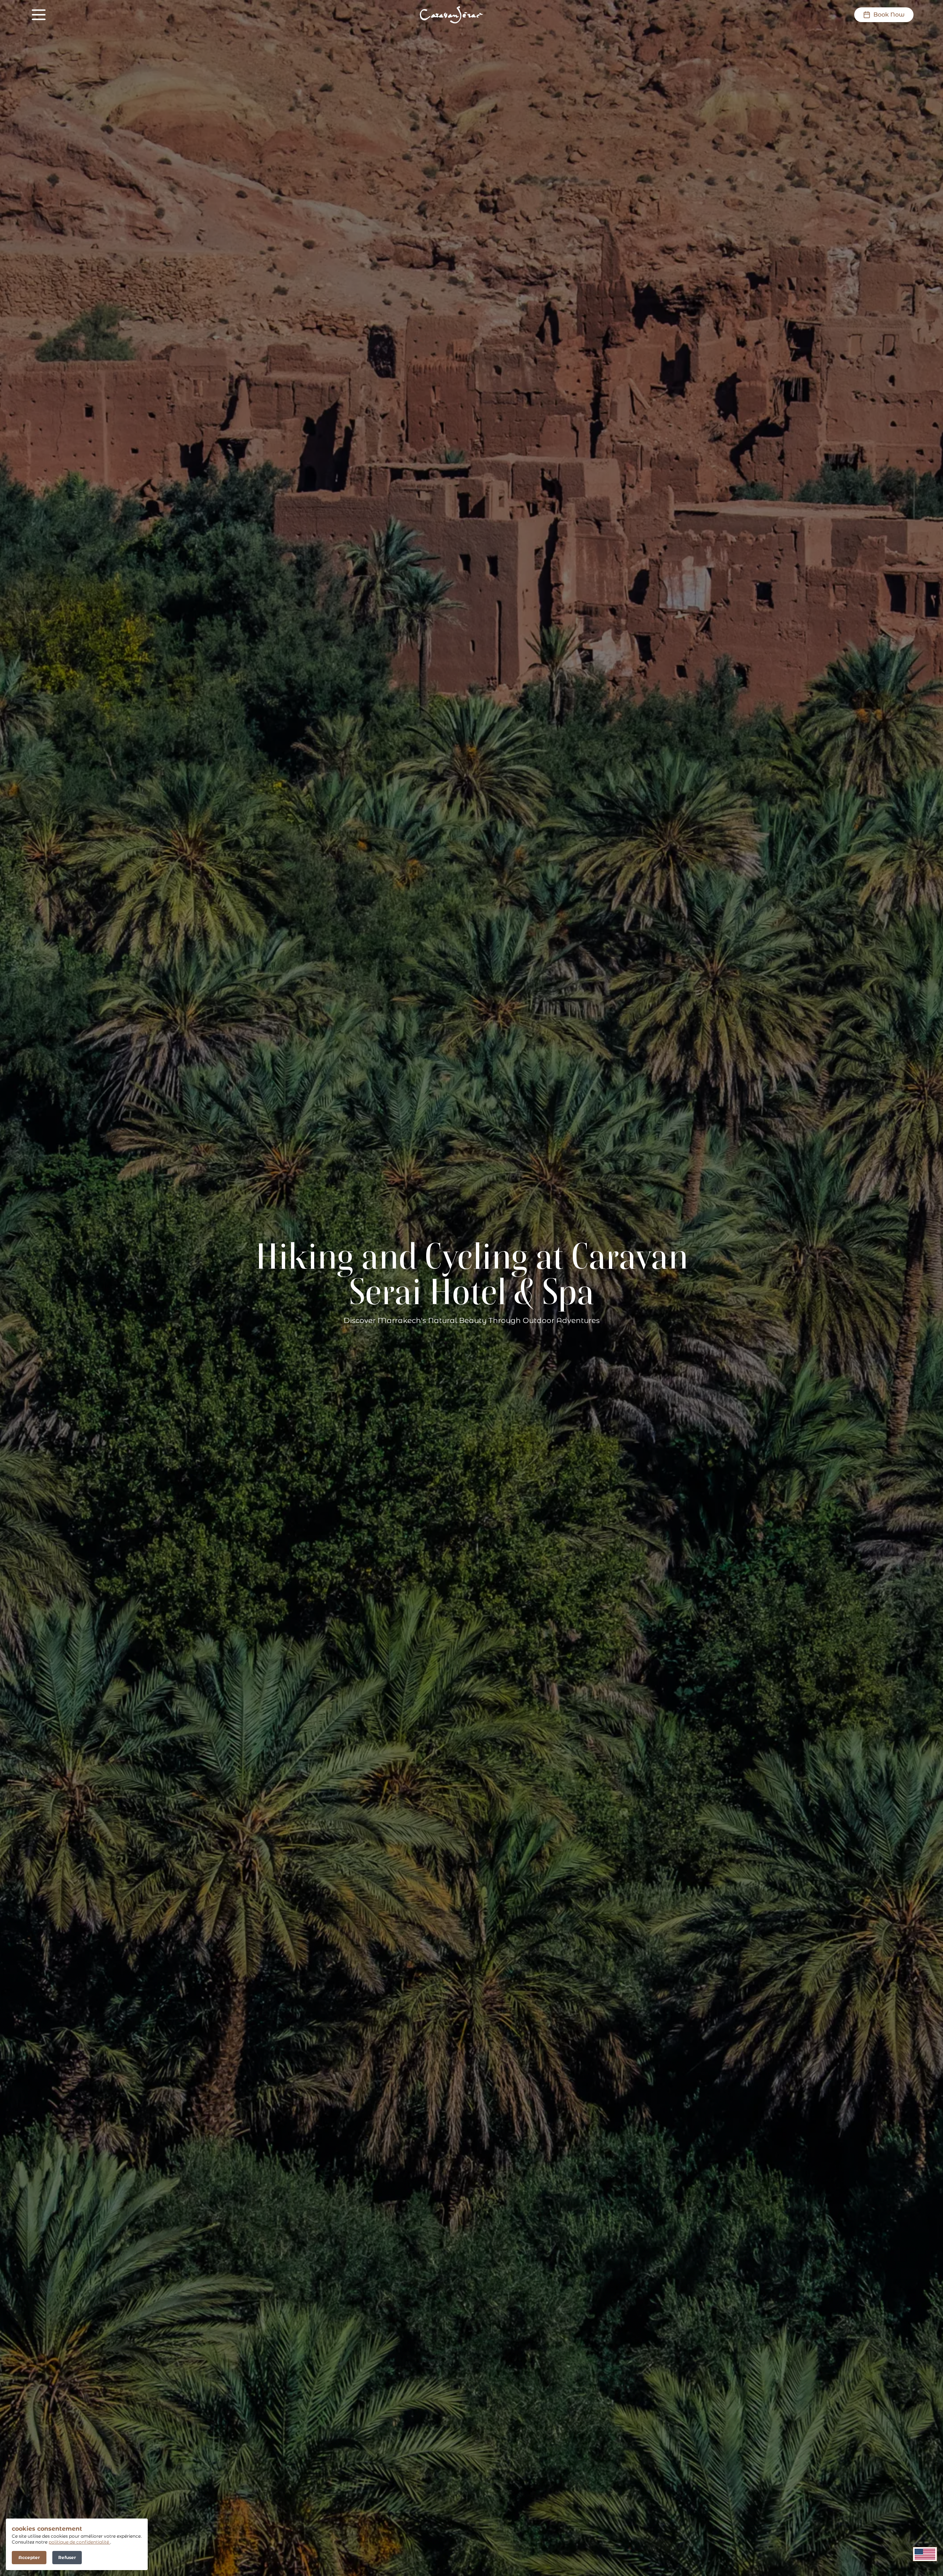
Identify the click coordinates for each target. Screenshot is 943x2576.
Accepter (29, 2557)
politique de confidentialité (79, 2542)
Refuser (67, 2557)
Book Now (889, 15)
